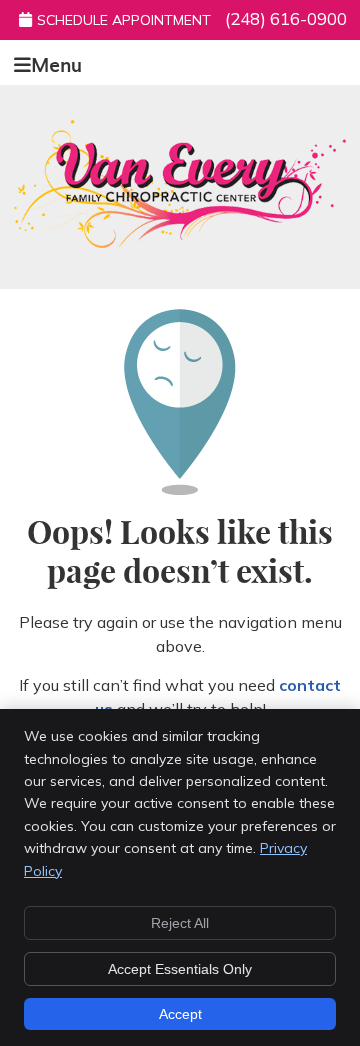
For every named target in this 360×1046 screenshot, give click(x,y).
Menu (56, 62)
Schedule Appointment (124, 20)
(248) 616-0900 (286, 18)
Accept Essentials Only (180, 969)
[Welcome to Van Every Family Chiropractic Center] (179, 242)
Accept (180, 1014)
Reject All (180, 923)
